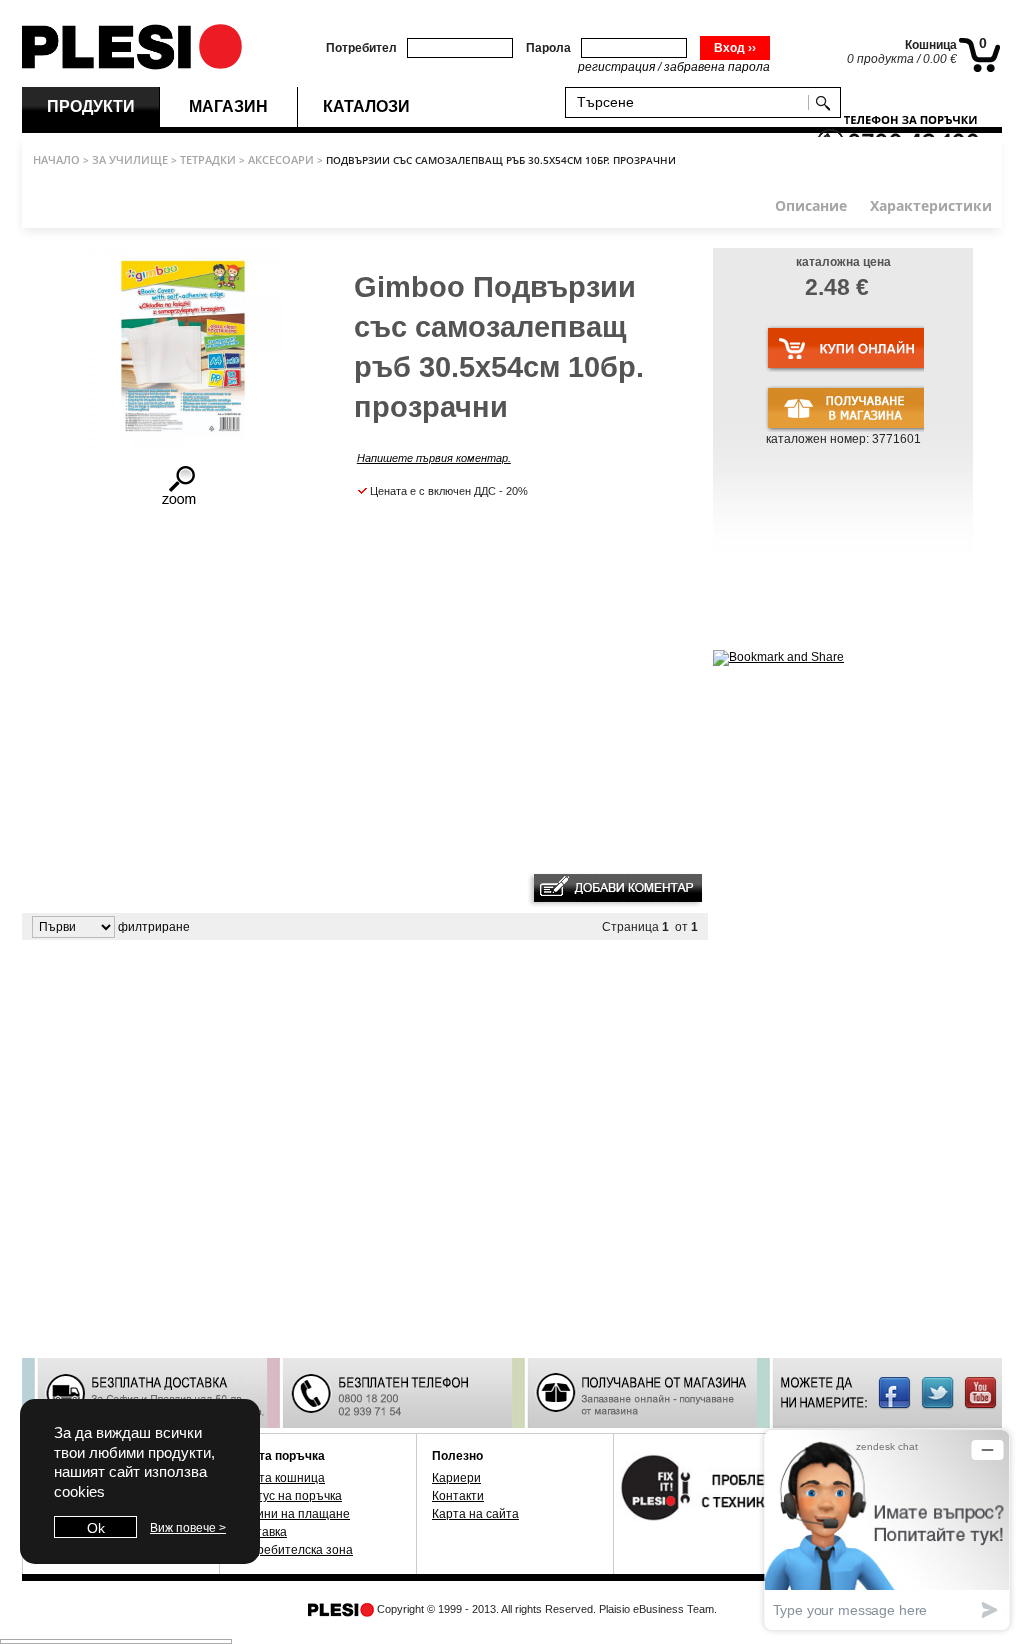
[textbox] (691, 101)
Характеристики (931, 205)
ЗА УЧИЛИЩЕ (130, 159)
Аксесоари (281, 159)
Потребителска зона (294, 1550)
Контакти (458, 1496)
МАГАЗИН (228, 106)
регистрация (616, 67)
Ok (96, 1528)
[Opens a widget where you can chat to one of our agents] (887, 1529)
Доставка (261, 1532)
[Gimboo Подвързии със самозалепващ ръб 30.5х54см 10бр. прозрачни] (181, 503)
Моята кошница (280, 1478)
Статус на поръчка (288, 1496)
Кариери (456, 1478)
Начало (56, 159)
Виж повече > (188, 1528)
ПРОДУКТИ (91, 106)
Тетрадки (208, 159)
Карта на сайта (475, 1514)
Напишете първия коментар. (434, 458)
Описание (811, 205)
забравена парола (717, 67)
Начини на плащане (292, 1514)
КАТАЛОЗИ (366, 106)
